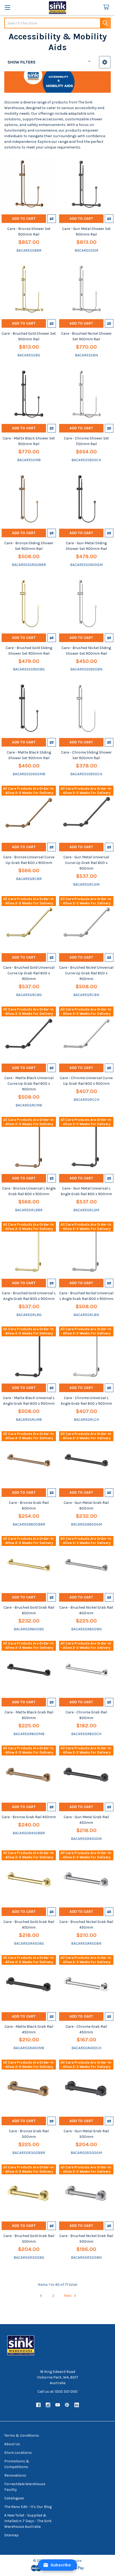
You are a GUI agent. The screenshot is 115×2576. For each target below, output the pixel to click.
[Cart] (107, 7)
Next (68, 2296)
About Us (12, 2444)
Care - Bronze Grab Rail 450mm (29, 1817)
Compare (52, 219)
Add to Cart (24, 219)
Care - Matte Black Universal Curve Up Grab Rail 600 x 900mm (29, 1084)
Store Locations (18, 2453)
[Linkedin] (77, 2405)
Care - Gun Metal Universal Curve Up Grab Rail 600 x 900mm (86, 863)
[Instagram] (48, 2405)
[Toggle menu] (7, 7)
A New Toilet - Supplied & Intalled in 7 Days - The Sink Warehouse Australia (28, 2521)
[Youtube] (58, 2405)
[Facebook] (38, 2405)
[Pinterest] (67, 2405)
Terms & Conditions (22, 2435)
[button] (105, 62)
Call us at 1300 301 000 (57, 2392)
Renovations (15, 2475)
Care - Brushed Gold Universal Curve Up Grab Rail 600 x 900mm (29, 973)
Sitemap (11, 2535)
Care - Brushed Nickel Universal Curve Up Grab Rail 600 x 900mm (86, 973)
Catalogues (14, 2498)
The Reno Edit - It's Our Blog (28, 2507)
